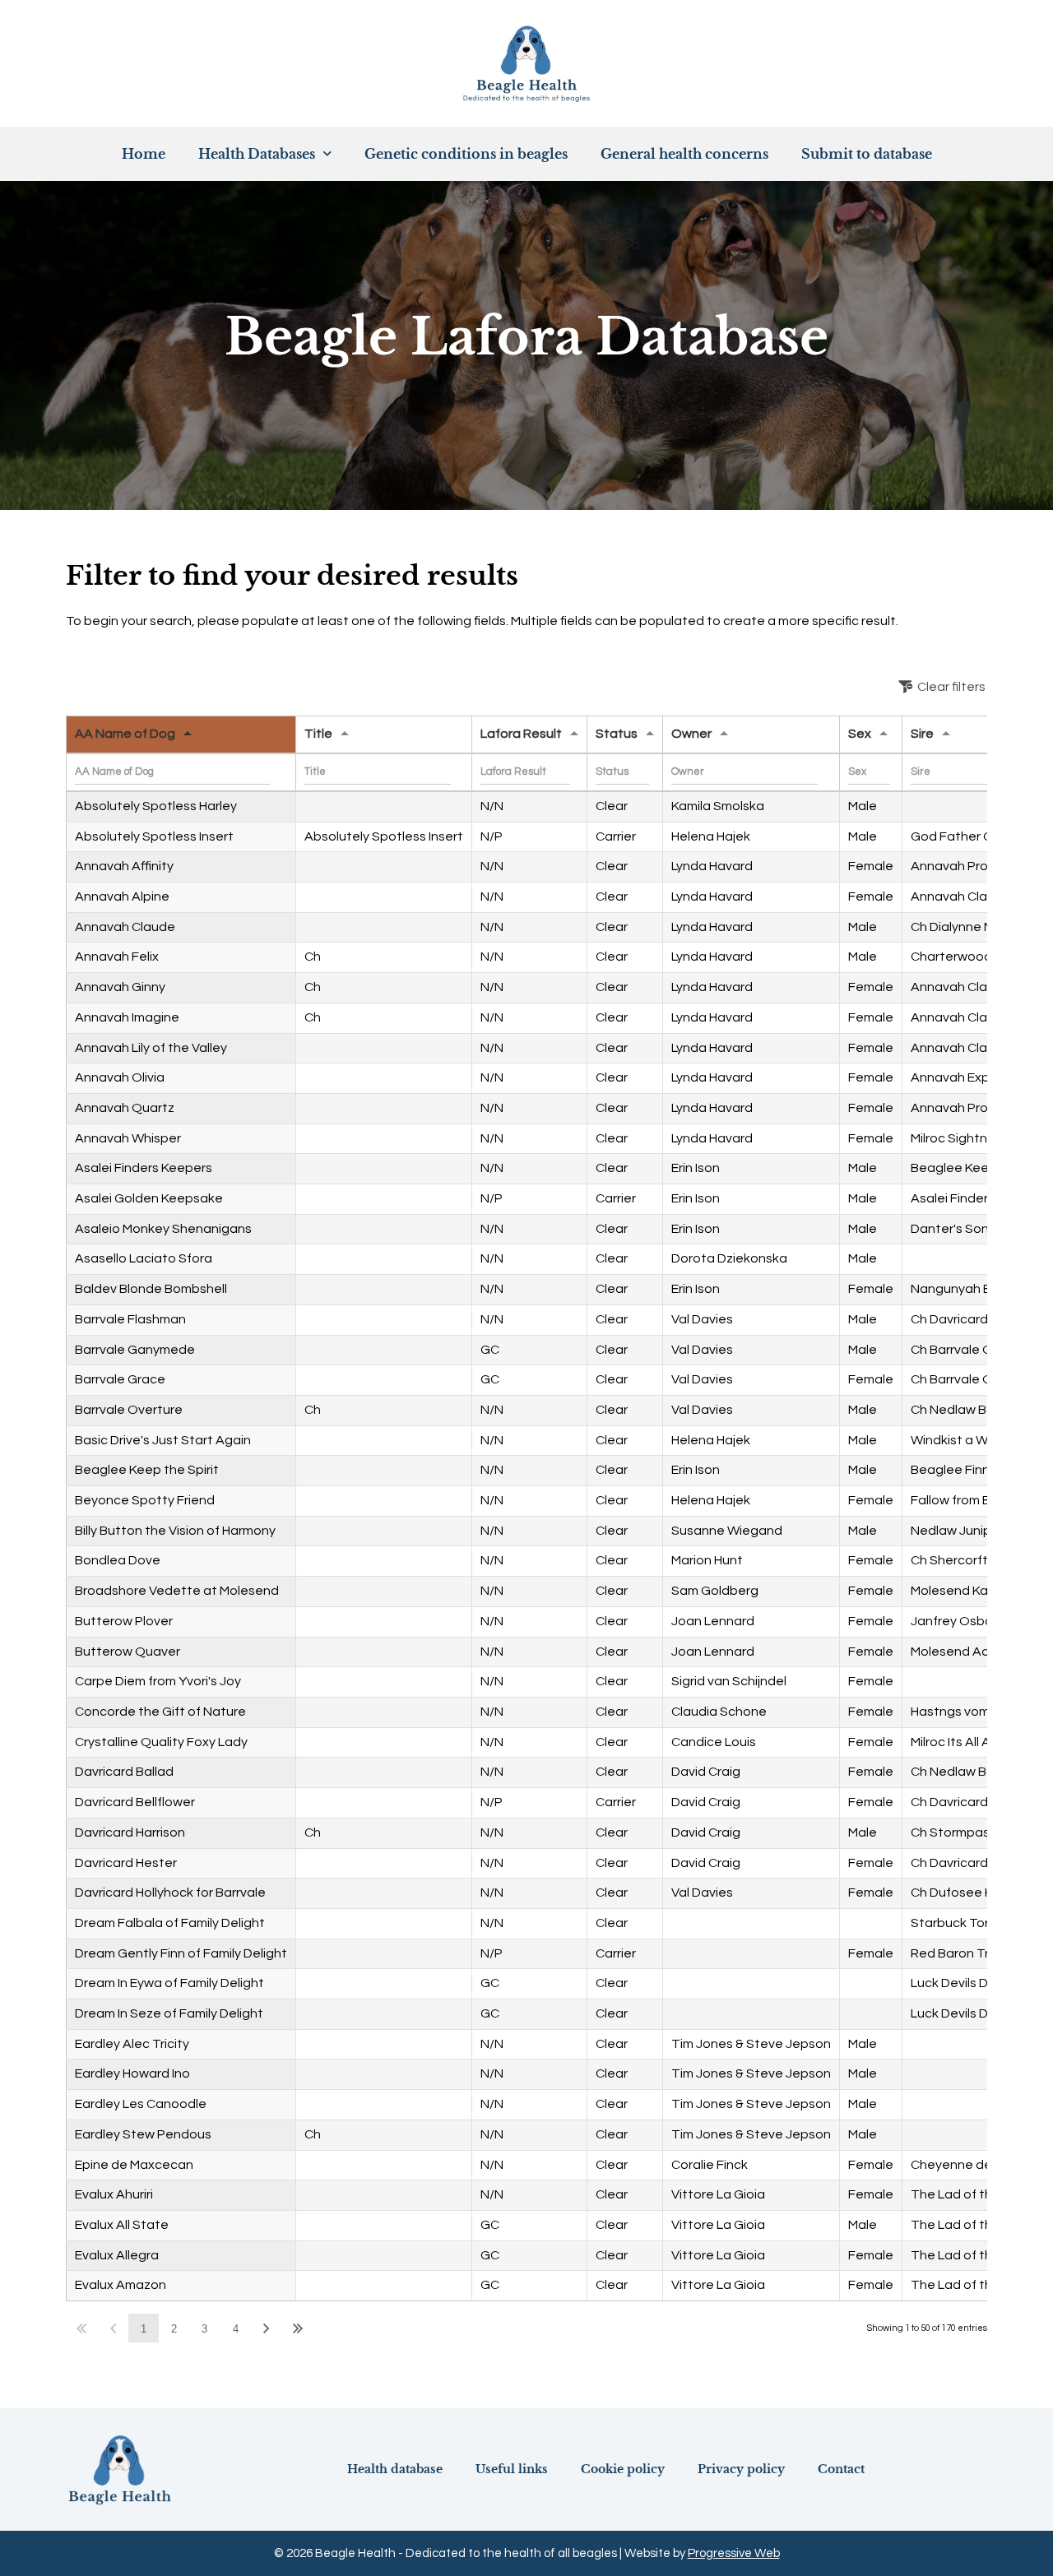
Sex (860, 734)
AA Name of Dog (125, 734)
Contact (841, 2469)
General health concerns (684, 154)
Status (617, 734)
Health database (395, 2469)
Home (144, 154)
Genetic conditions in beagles (466, 154)
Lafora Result (521, 734)
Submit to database (867, 154)
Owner (691, 734)
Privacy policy (741, 2469)
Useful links (512, 2469)
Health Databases (257, 154)
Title (318, 734)
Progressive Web (734, 2553)
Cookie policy (623, 2469)
